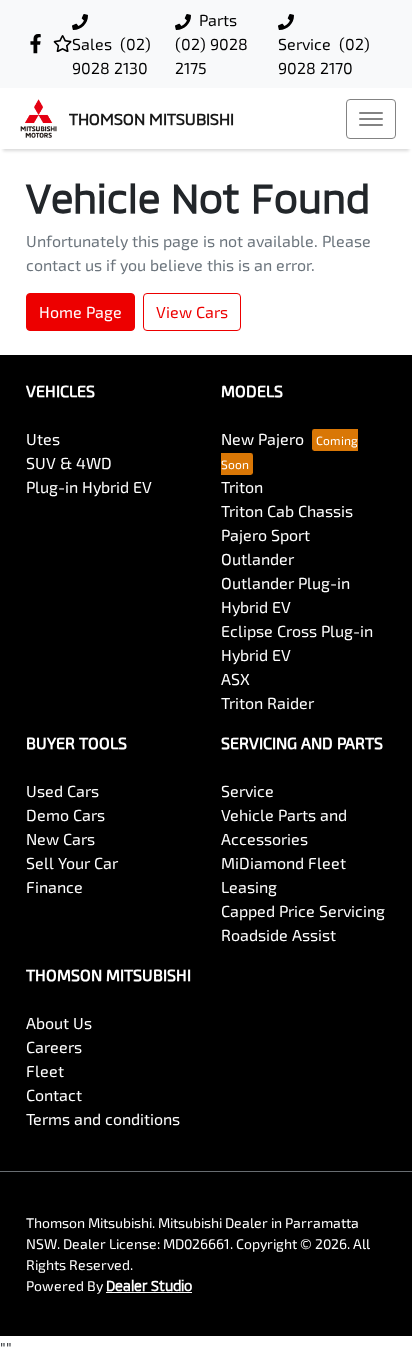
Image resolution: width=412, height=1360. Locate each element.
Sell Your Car (72, 862)
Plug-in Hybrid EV (89, 486)
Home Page (80, 311)
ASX (235, 678)
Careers (54, 1046)
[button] (371, 119)
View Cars (192, 311)
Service (247, 790)
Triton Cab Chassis (287, 510)
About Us (59, 1022)
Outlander (257, 558)
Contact (54, 1094)
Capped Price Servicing (303, 910)
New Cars (60, 838)
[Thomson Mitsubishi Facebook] (39, 43)
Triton (242, 486)
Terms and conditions (103, 1118)
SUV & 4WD (69, 462)
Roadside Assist (278, 934)
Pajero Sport (265, 534)
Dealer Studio (149, 1285)
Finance (54, 886)
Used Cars (62, 790)
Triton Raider (267, 702)
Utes (43, 438)
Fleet (45, 1070)
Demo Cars (65, 814)
